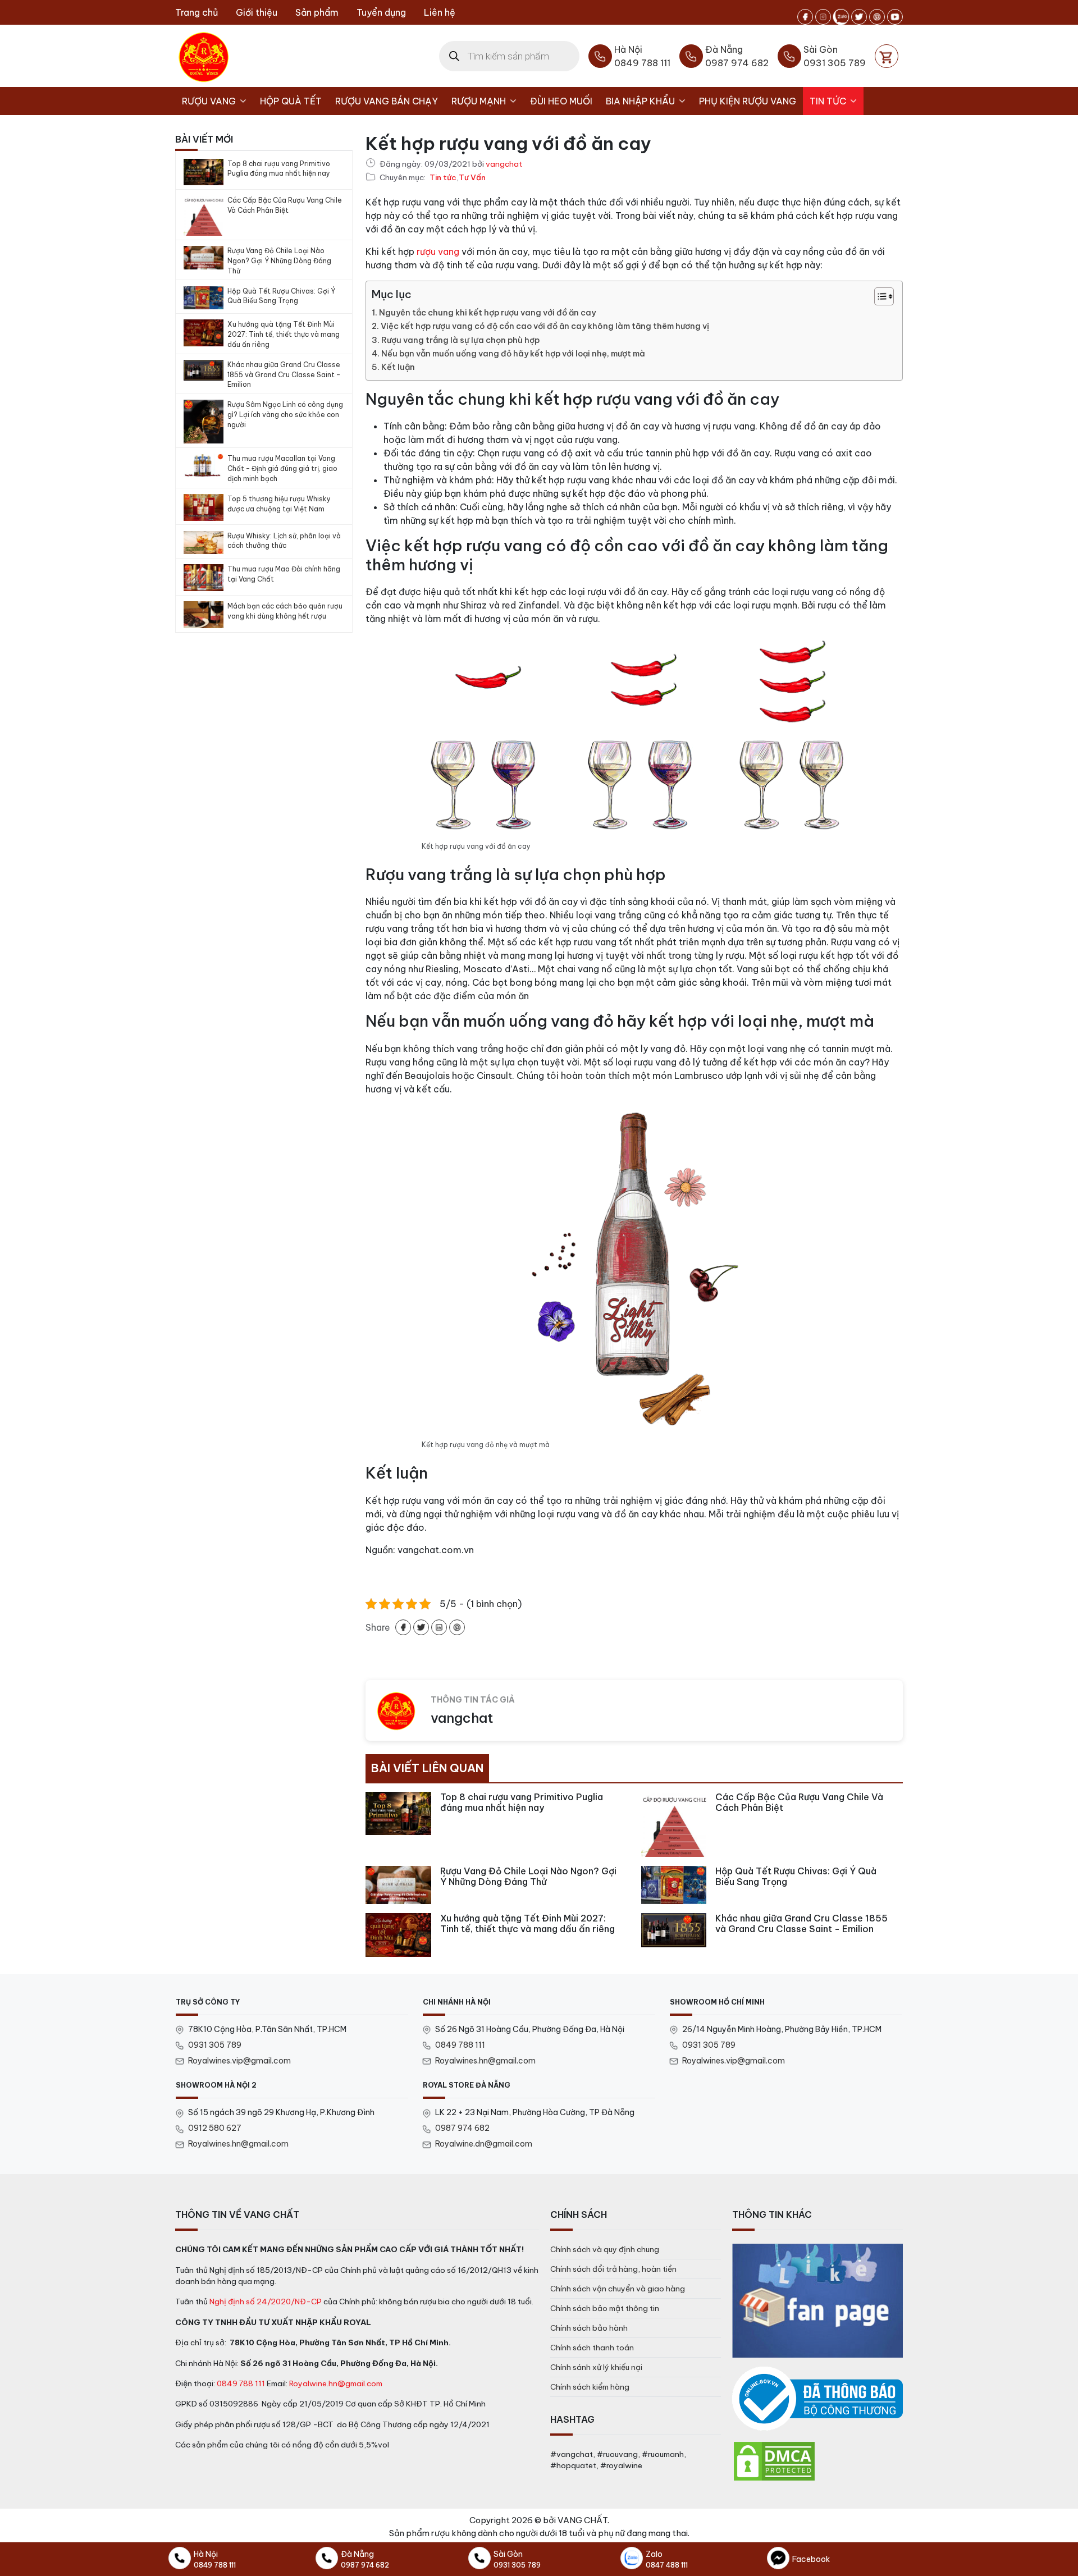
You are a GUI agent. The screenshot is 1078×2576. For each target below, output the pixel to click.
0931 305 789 (215, 2045)
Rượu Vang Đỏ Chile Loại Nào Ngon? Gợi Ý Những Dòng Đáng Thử (279, 261)
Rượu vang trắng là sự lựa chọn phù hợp (460, 340)
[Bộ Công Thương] (817, 2399)
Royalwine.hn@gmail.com (336, 2383)
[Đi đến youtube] (895, 17)
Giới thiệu (257, 12)
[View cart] (887, 56)
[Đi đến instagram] (823, 17)
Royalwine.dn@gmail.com (484, 2144)
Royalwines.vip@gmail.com (239, 2061)
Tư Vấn (472, 178)
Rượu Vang (209, 101)
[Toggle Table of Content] (878, 296)
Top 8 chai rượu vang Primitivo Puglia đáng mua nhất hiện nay (279, 169)
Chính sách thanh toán (592, 2348)
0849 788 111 (460, 2045)
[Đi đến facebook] (805, 17)
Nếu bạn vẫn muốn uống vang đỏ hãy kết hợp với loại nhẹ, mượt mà (513, 354)
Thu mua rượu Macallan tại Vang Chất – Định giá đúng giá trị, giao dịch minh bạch (282, 468)
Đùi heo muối (561, 101)
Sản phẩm (317, 12)
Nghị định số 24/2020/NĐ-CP (266, 2302)
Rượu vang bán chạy (387, 101)
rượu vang (438, 251)
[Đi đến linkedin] (439, 1627)
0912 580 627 (215, 2128)
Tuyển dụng (381, 12)
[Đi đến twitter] (859, 17)
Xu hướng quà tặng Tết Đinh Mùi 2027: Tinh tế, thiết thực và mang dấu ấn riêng (284, 334)
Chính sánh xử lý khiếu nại (596, 2367)
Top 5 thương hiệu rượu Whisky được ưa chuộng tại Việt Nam (279, 504)
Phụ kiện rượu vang (748, 101)
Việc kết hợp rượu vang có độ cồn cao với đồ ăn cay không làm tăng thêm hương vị (545, 326)
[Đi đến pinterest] (877, 17)
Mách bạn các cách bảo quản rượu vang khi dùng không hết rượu (285, 611)
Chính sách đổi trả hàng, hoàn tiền (613, 2269)
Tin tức (828, 101)
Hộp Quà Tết (291, 101)
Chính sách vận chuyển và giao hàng (618, 2289)
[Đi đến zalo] (841, 17)
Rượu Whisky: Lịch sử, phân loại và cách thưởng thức (284, 541)
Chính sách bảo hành (589, 2328)
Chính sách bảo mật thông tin (605, 2308)
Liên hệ (440, 12)
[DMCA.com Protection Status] (774, 2460)
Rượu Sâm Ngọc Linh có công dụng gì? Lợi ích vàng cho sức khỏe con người (285, 415)
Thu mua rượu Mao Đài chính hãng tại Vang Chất (284, 574)
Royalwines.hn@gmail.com (485, 2061)
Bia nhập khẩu (640, 101)
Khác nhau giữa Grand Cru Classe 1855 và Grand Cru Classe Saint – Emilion (284, 375)
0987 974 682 (462, 2128)
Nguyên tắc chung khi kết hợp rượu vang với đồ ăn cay (487, 313)
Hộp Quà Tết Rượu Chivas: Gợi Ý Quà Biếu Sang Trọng (281, 296)
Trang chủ (197, 12)
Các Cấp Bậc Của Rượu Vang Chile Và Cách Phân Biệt (285, 205)
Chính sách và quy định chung (605, 2249)
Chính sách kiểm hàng (590, 2387)
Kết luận (398, 367)
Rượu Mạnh (479, 101)
